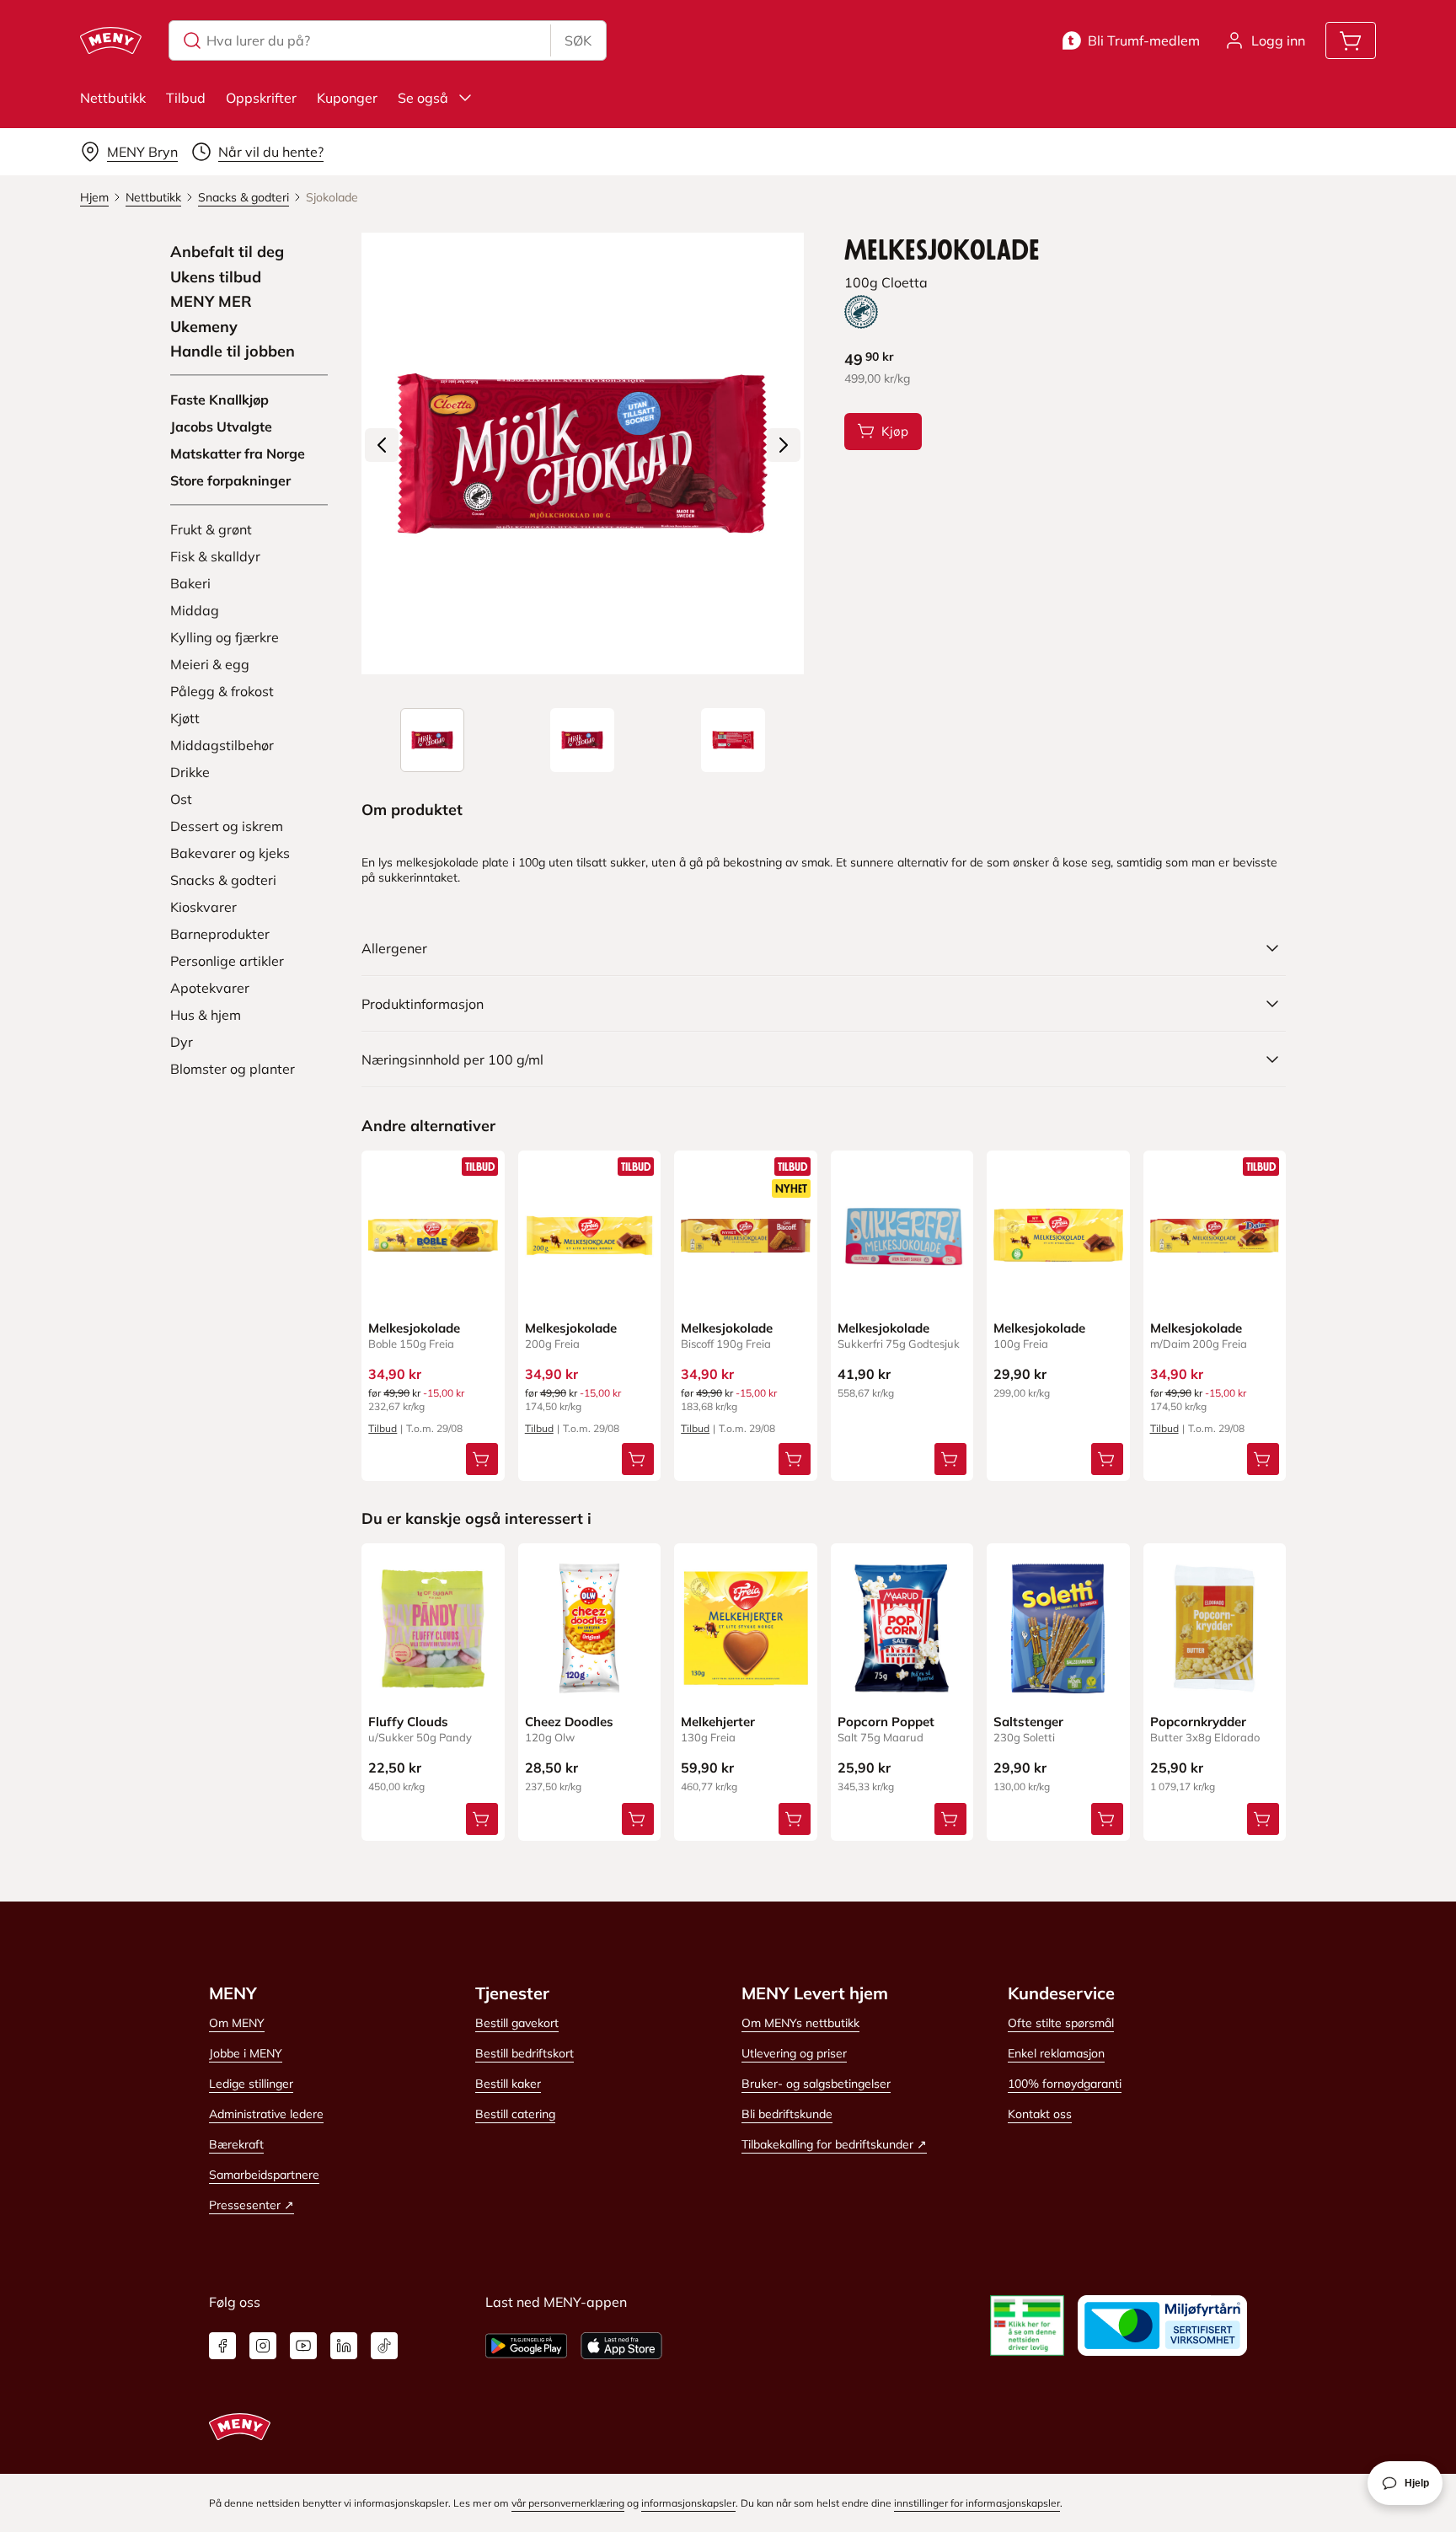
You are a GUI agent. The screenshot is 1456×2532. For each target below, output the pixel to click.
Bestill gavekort (517, 2023)
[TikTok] (384, 2346)
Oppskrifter (261, 98)
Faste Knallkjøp (219, 400)
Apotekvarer (210, 988)
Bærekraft (236, 2144)
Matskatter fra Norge (238, 453)
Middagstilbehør (222, 745)
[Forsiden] (582, 740)
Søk (578, 40)
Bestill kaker (508, 2084)
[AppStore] (621, 2346)
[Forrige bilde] (382, 445)
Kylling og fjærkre (225, 637)
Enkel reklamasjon (1056, 2053)
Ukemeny (204, 327)
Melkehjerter (718, 1722)
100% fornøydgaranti (1065, 2084)
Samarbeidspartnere (264, 2175)
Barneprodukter (220, 934)
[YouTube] (303, 2346)
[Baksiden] (733, 740)
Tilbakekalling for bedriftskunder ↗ (834, 2144)
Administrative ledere (266, 2114)
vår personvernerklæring (568, 2503)
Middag (195, 610)
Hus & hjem (206, 1015)
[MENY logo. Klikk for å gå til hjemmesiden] (111, 40)
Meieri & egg (210, 664)
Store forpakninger (230, 480)
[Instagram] (263, 2346)
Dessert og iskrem (227, 826)
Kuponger (347, 98)
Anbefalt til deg (227, 252)
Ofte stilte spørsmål (1061, 2023)
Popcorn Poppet (886, 1722)
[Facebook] (222, 2346)
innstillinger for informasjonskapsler (977, 2503)
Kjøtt (185, 718)
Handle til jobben (233, 351)
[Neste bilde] (784, 445)
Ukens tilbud (216, 277)
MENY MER (211, 302)
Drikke (190, 772)
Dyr (182, 1042)
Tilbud (186, 98)
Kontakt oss (1040, 2114)
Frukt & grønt (211, 529)
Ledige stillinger (251, 2084)
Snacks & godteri (223, 880)
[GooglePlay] (526, 2346)
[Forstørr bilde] (582, 453)
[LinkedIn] (344, 2346)
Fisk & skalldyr (215, 556)
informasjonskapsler (688, 2503)
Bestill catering (515, 2114)
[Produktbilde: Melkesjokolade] (432, 740)
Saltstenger (1028, 1722)
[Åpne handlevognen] (1351, 40)
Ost (181, 799)
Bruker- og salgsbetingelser (816, 2084)
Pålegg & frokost (222, 691)
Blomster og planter (233, 1069)
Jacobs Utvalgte (221, 426)
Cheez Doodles (569, 1722)
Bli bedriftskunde (787, 2114)
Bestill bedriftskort (525, 2053)
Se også (423, 98)
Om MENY (237, 2023)
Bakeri (190, 583)
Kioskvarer (203, 907)
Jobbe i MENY (246, 2053)
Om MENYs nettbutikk (800, 2023)
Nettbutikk (113, 98)
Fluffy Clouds (408, 1722)
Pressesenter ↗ (252, 2205)
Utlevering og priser (794, 2053)
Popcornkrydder (1198, 1722)
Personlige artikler (227, 961)
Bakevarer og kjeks (230, 853)
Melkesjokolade (414, 1328)
